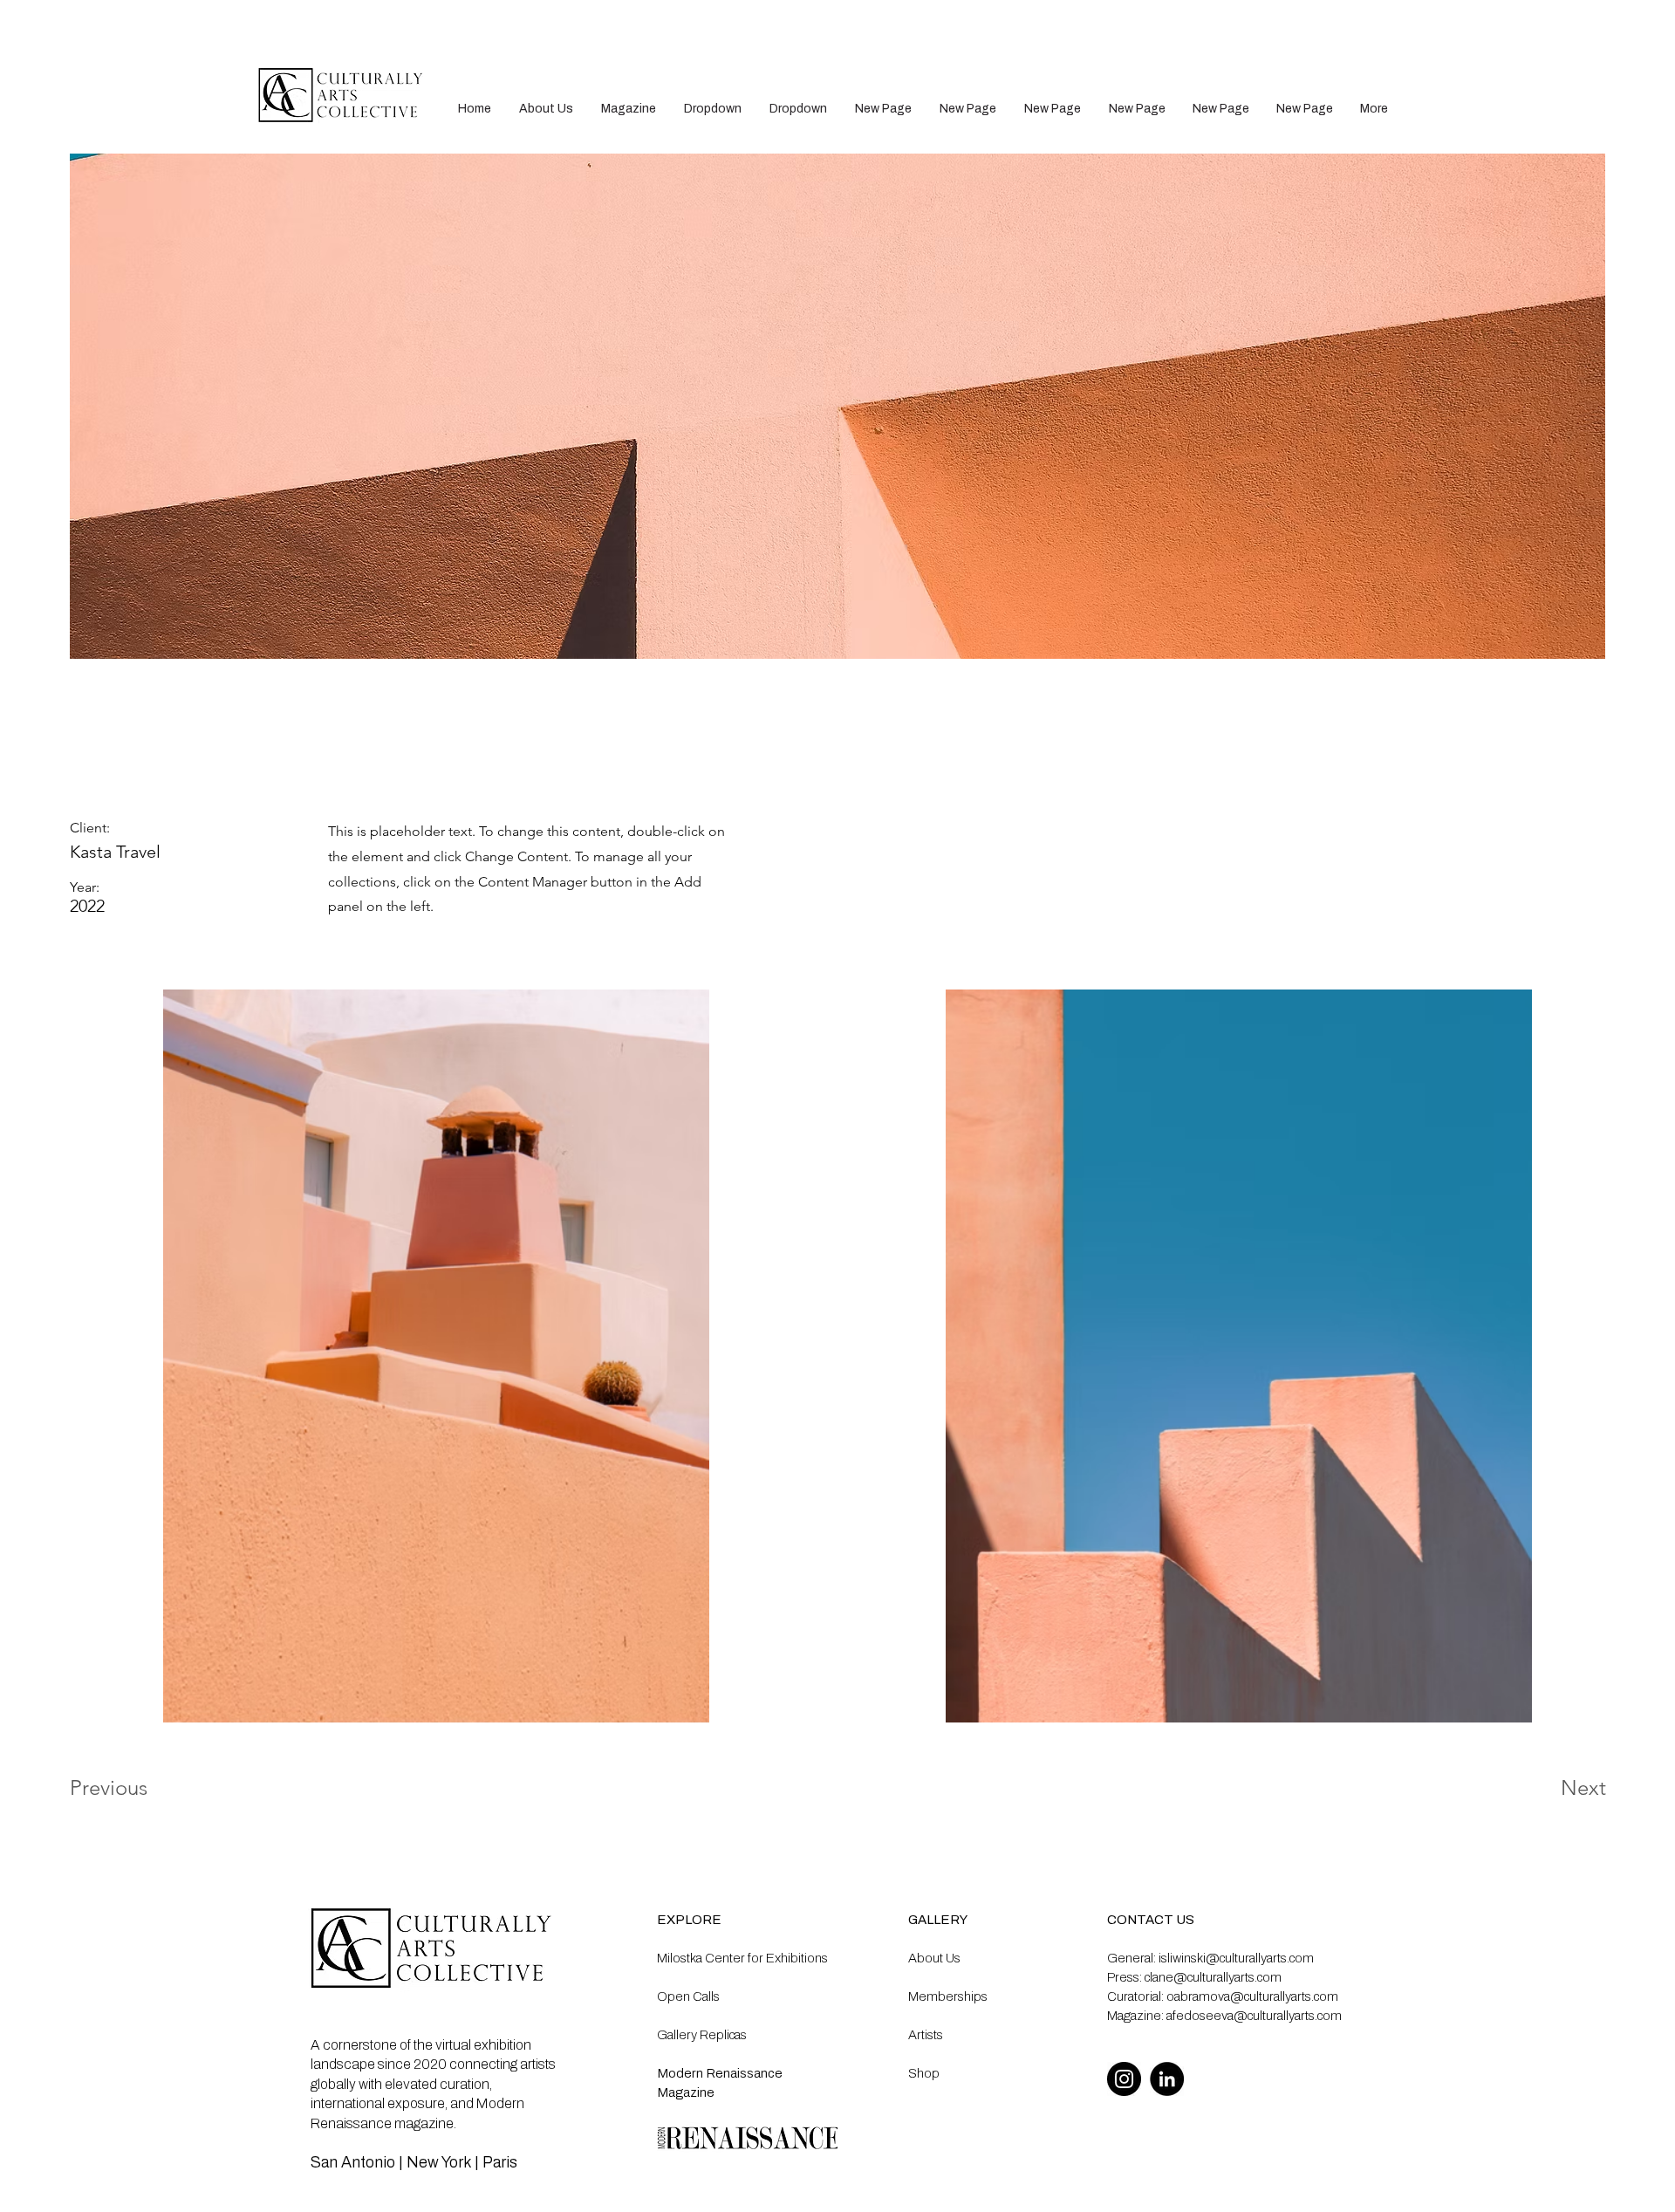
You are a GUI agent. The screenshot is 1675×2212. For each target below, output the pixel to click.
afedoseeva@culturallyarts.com (1254, 2016)
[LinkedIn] (1167, 2079)
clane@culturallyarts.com (1213, 1977)
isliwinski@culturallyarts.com (1236, 1958)
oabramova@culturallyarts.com (1252, 1996)
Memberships (948, 1996)
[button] (713, 109)
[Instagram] (1124, 2079)
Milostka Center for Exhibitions (742, 1958)
